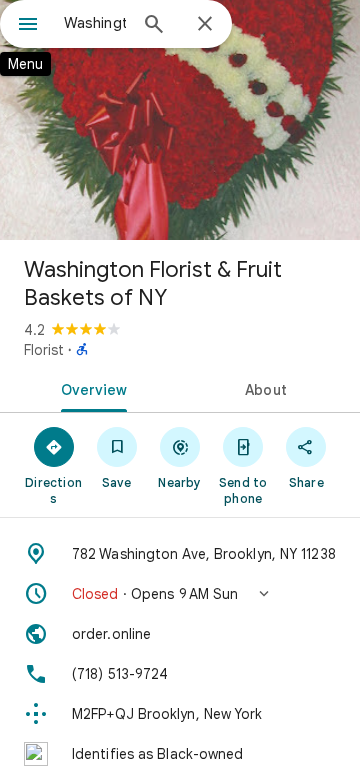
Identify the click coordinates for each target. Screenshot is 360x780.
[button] (180, 594)
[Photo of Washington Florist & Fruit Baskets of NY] (180, 120)
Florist (44, 350)
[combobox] (95, 23)
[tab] (90, 388)
